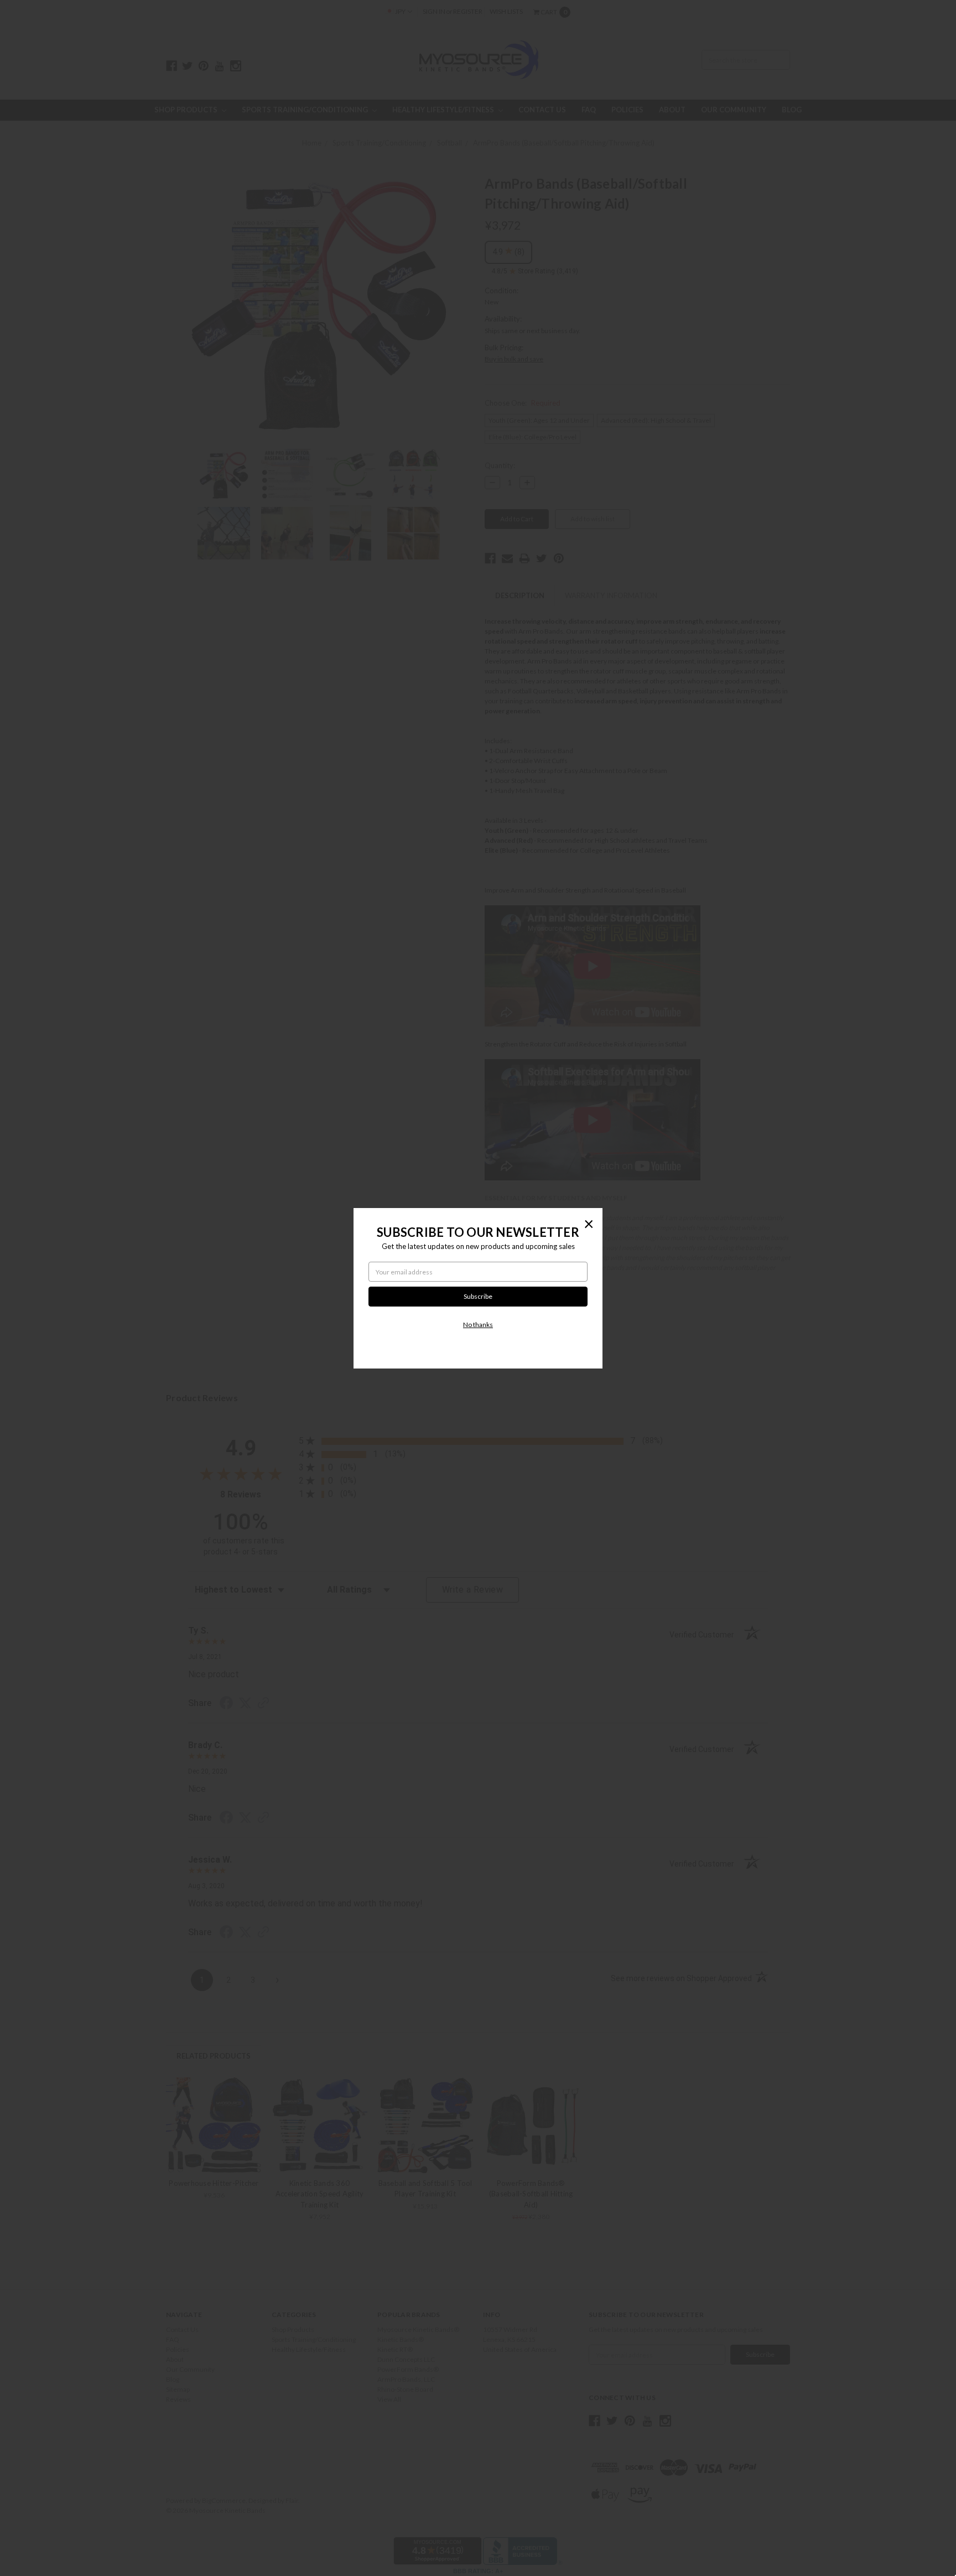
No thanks (478, 1325)
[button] (589, 1224)
